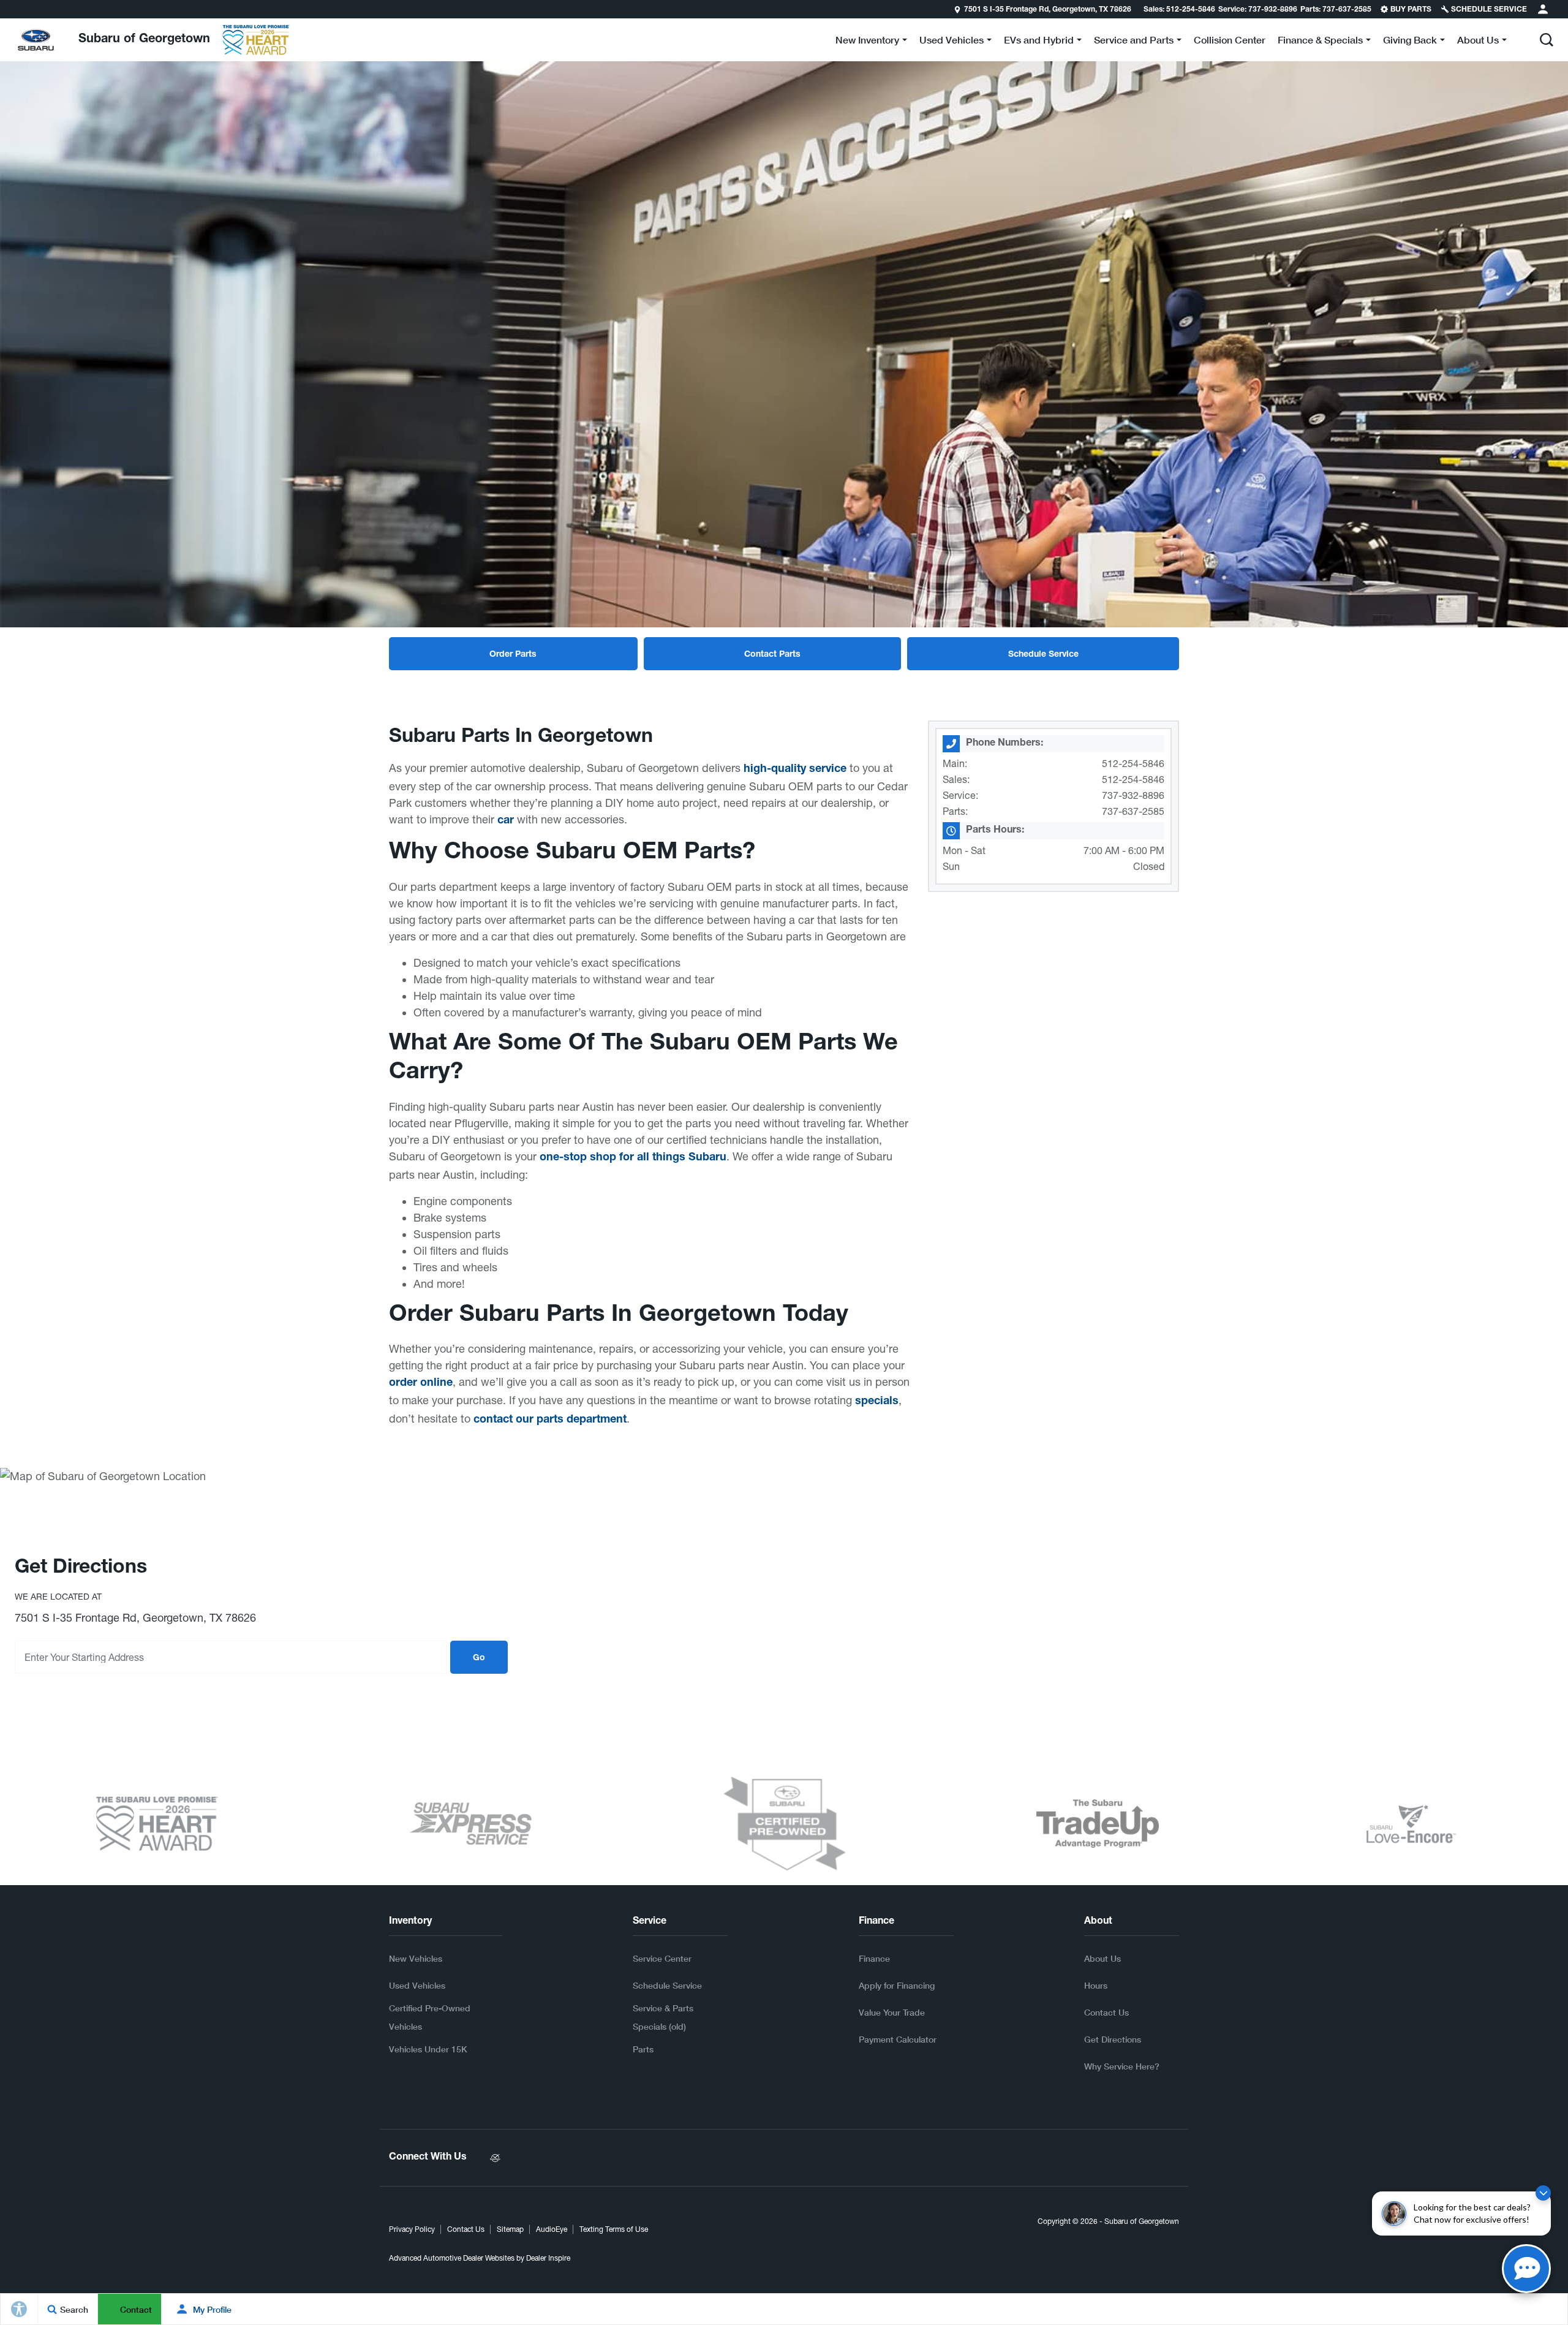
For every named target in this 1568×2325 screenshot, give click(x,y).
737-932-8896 (1133, 795)
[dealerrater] (495, 2158)
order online (421, 1383)
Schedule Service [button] (1043, 655)
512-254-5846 (1133, 763)
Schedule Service (667, 1985)
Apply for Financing (897, 1985)
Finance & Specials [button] (1320, 42)
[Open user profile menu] (1543, 9)
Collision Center (1230, 40)
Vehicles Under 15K (428, 2049)
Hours (1096, 1985)
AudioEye (552, 2229)
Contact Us (1106, 2012)
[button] (1547, 40)
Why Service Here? (1122, 2066)
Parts (643, 2049)
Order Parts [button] (513, 655)
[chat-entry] (1526, 2269)
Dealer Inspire (548, 2258)
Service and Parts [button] (1133, 42)
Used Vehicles (417, 1985)
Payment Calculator (898, 2039)
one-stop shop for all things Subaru (633, 1158)
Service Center (662, 1958)
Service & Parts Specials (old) (663, 2017)
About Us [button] (1478, 42)
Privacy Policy (412, 2229)
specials (877, 1402)
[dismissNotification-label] (1543, 2193)
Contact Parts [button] (772, 655)
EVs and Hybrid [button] (1038, 42)
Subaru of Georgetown (1142, 2221)
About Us (1102, 1958)
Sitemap (510, 2229)
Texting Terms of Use (614, 2229)
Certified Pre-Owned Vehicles (430, 2017)
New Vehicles (416, 1958)
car (506, 821)
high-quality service (795, 769)
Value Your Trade (892, 2012)
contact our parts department (550, 1420)
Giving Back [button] (1410, 42)
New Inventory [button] (867, 42)
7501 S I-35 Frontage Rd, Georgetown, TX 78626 (1048, 10)
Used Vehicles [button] (951, 42)
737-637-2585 (1133, 811)
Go (479, 1658)
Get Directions (1113, 2039)
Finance (874, 1958)
